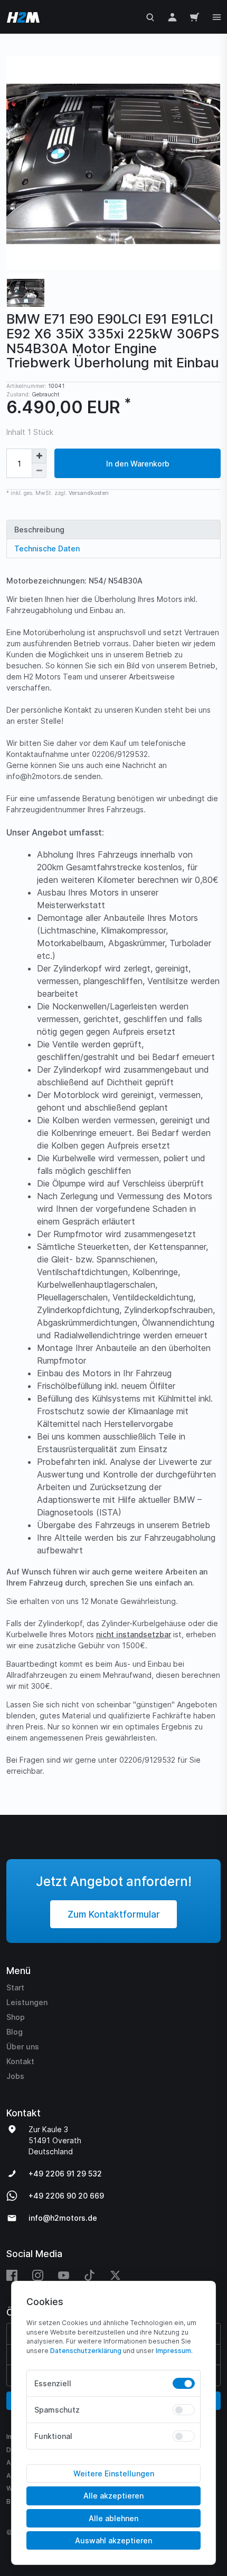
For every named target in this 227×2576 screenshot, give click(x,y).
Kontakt (20, 2061)
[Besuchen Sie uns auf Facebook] (16, 2275)
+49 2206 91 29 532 (65, 2174)
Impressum (173, 2351)
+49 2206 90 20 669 (66, 2196)
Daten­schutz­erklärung (86, 2351)
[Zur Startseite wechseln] (21, 17)
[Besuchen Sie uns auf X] (115, 2275)
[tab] (113, 529)
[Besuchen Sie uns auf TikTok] (89, 2275)
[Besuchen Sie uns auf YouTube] (64, 2275)
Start (15, 1987)
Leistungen (27, 2002)
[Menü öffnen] (217, 16)
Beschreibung (39, 529)
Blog (15, 2032)
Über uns (23, 2047)
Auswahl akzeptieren (113, 2540)
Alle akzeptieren (113, 2496)
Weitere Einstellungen (114, 2473)
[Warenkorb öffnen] (195, 17)
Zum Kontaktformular (114, 1914)
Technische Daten (47, 548)
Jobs (15, 2076)
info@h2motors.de (63, 2218)
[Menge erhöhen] (39, 456)
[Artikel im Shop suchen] (150, 17)
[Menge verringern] (39, 471)
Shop (16, 2017)
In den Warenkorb (138, 464)
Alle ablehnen (113, 2518)
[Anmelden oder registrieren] (172, 17)
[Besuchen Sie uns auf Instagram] (38, 2275)
